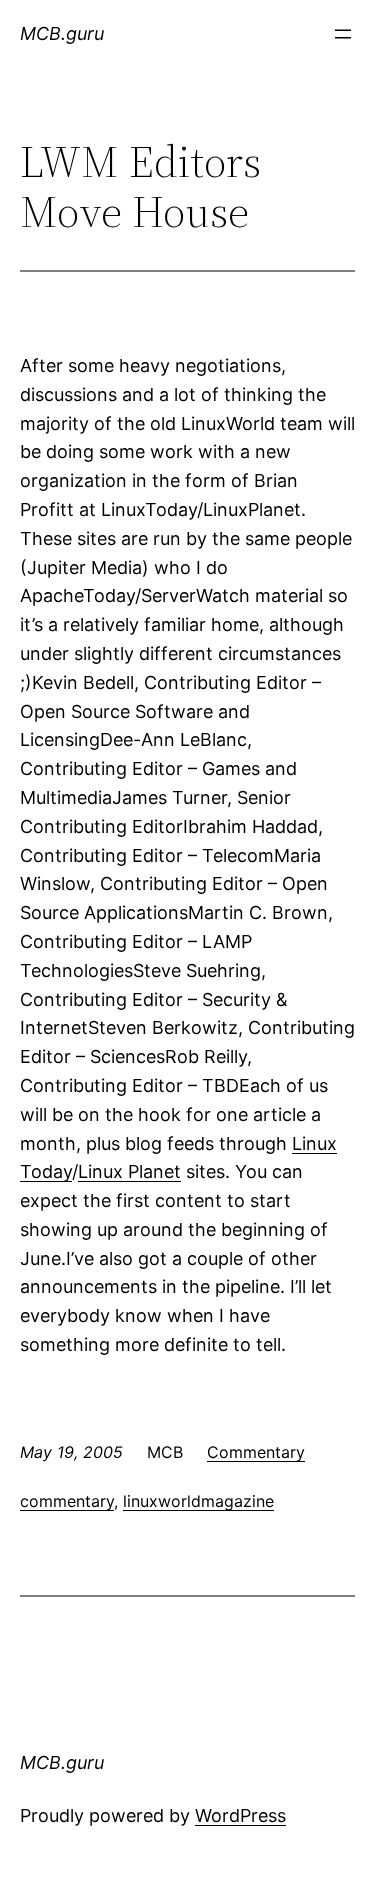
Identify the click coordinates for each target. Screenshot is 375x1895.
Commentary (256, 1452)
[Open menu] (343, 34)
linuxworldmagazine (198, 1501)
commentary (67, 1501)
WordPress (240, 1815)
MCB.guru (62, 33)
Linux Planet (129, 1171)
